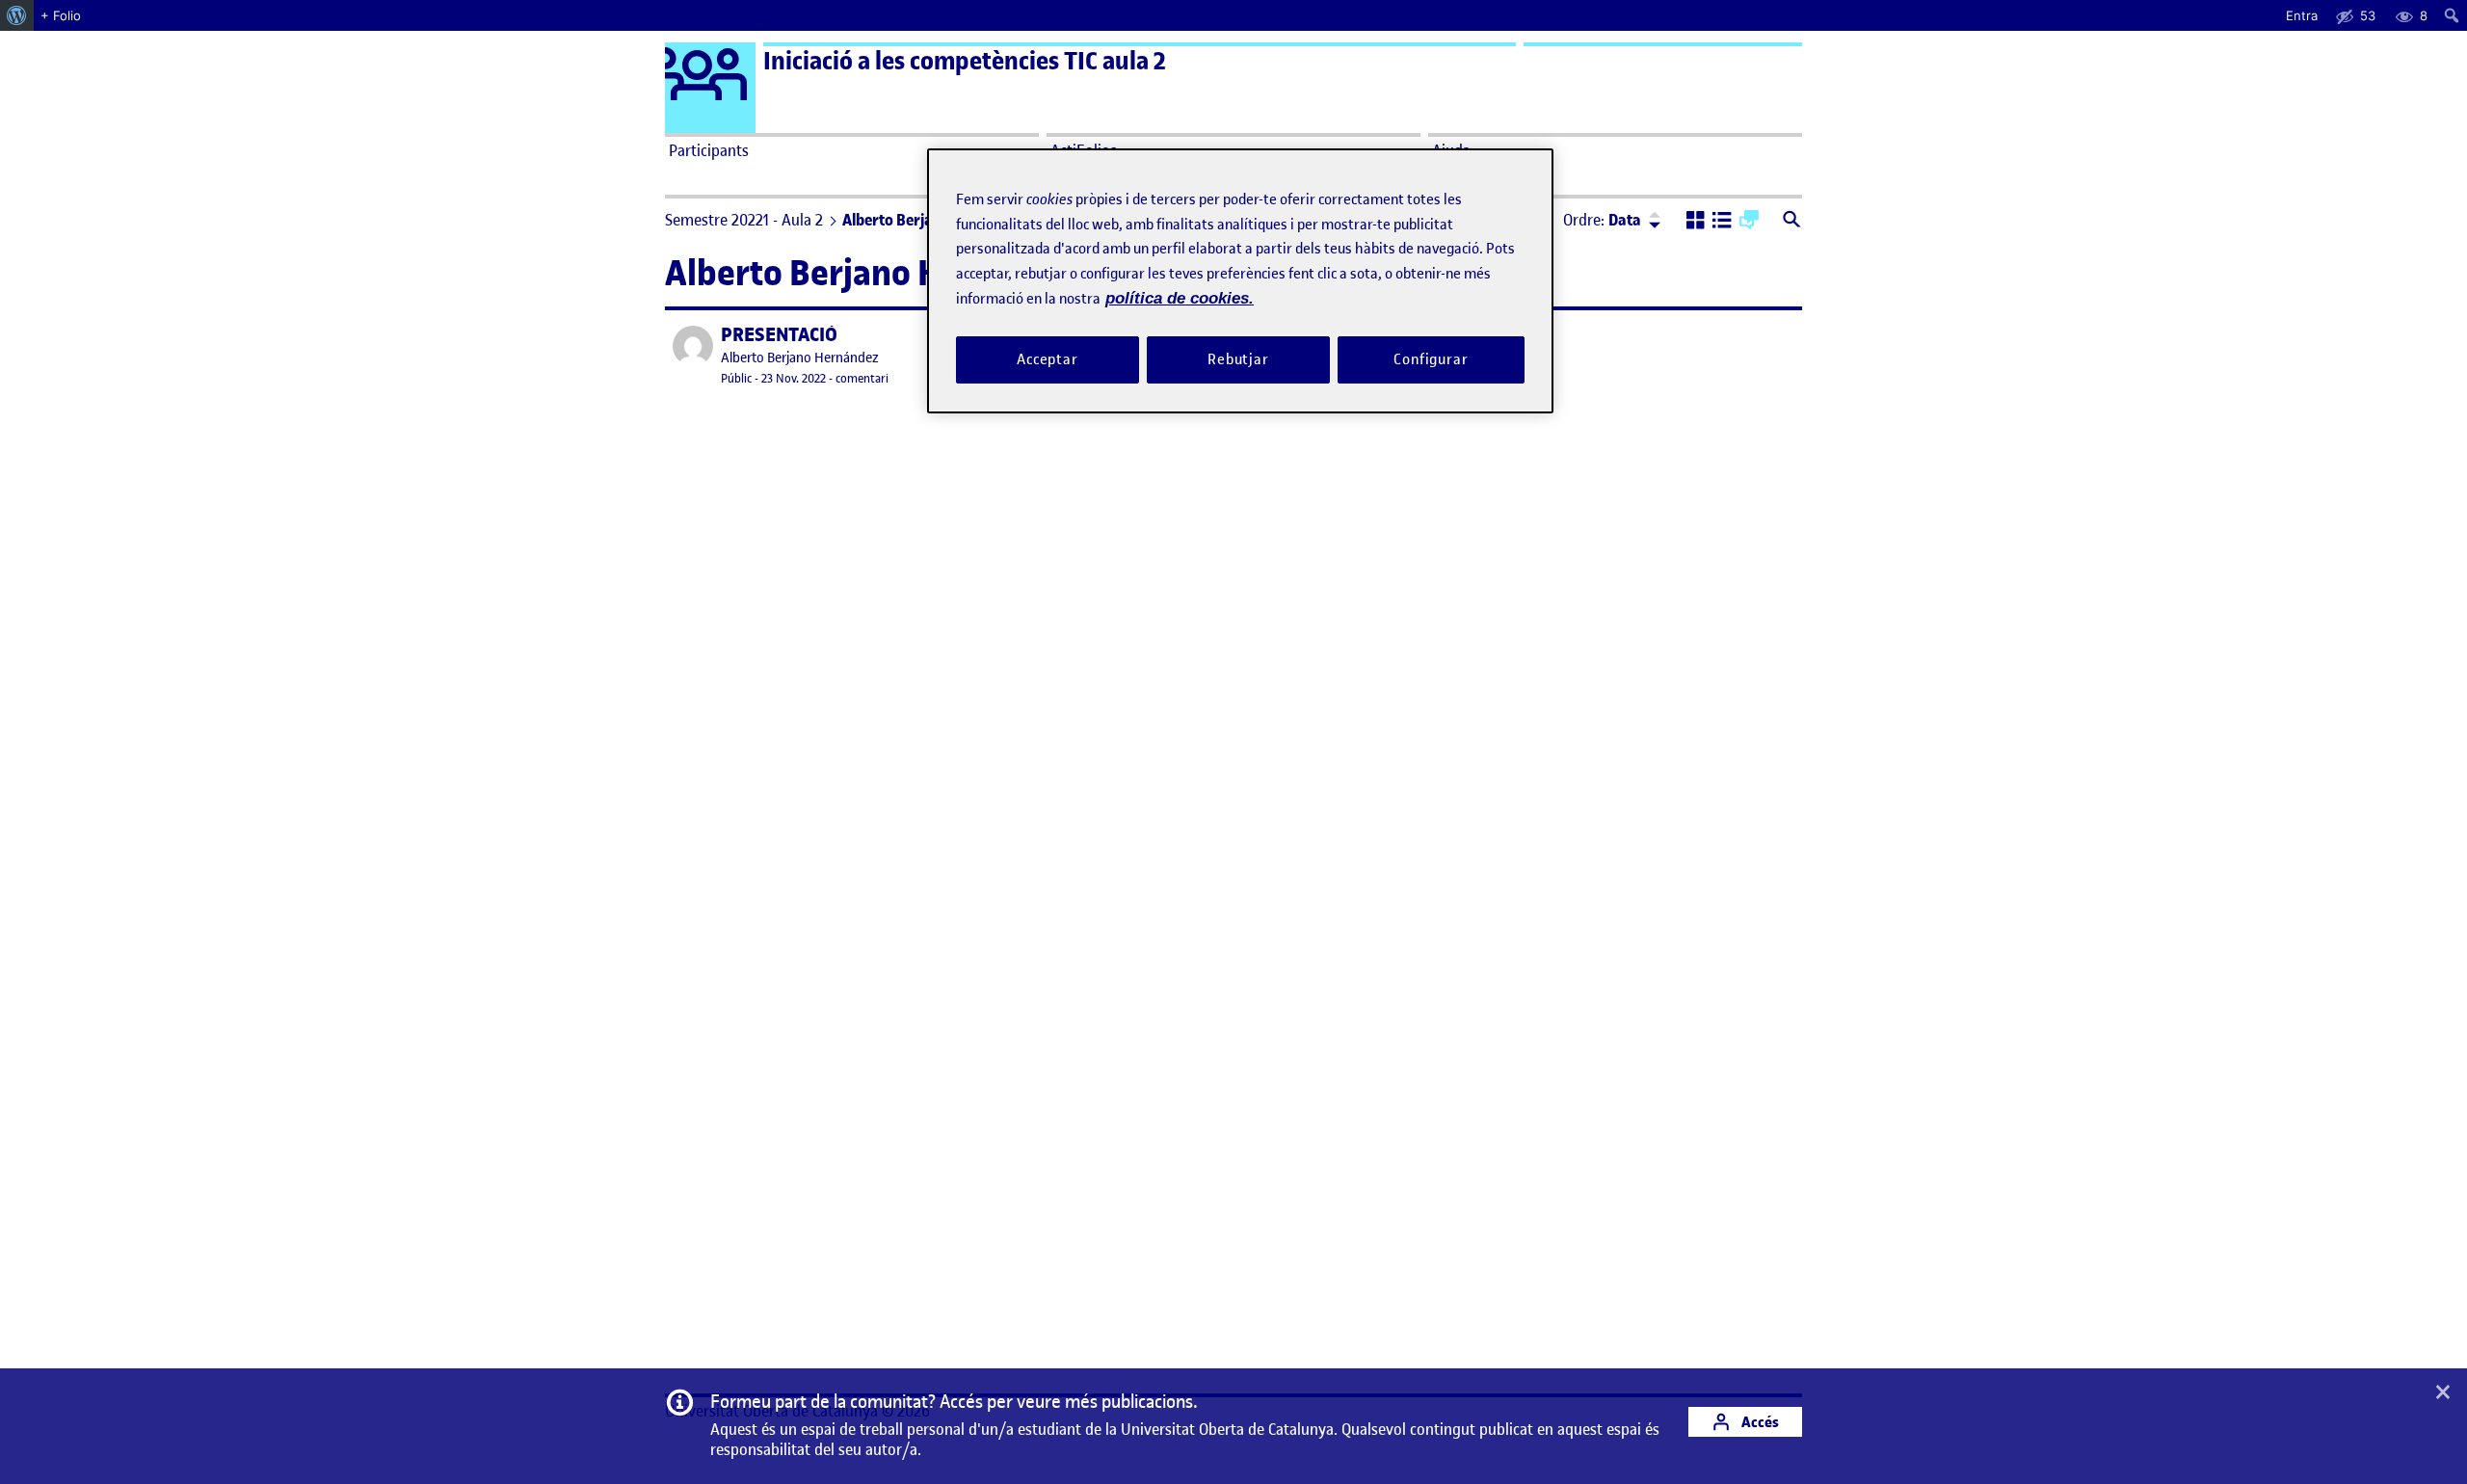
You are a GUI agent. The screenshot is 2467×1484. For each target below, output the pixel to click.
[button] (1696, 222)
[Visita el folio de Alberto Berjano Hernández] (693, 346)
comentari (862, 378)
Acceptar (1048, 359)
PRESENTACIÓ (779, 335)
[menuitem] (17, 15)
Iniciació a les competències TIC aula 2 (965, 61)
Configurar (1431, 359)
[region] (1240, 281)
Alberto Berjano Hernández (800, 358)
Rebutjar (1238, 359)
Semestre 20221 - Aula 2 (744, 220)
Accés (1759, 1422)
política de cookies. (1180, 298)
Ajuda (1451, 150)
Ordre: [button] (1602, 220)
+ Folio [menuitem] (61, 15)
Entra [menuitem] (2302, 15)
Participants (709, 150)
